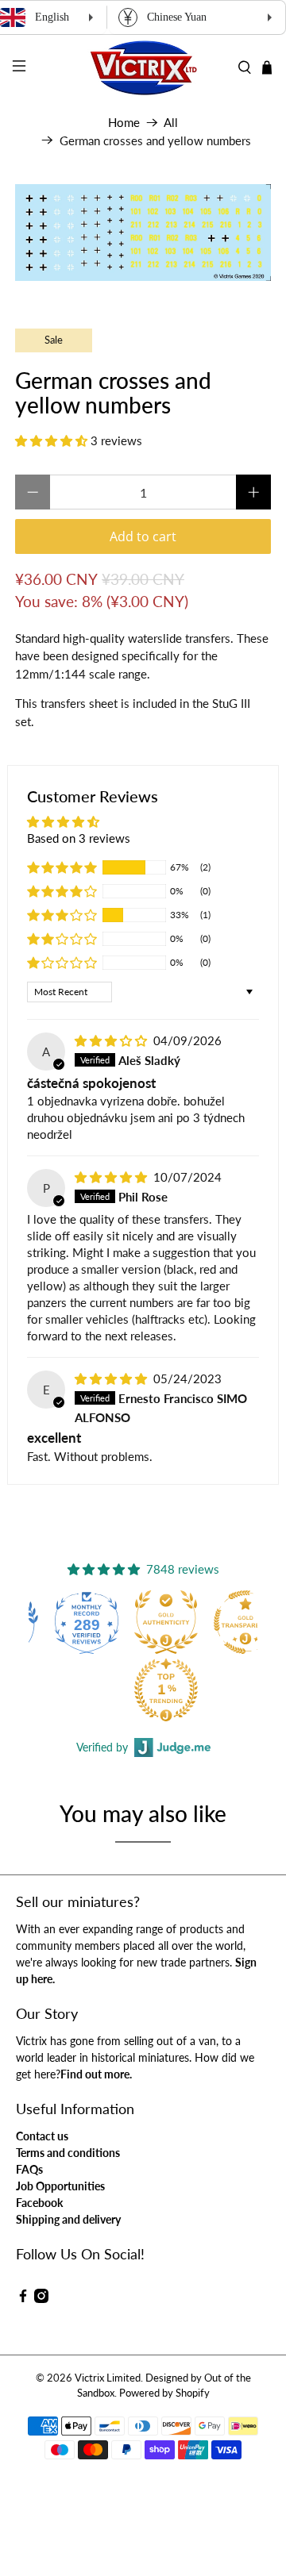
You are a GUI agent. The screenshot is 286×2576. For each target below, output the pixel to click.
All (171, 123)
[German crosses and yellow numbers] (143, 233)
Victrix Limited (108, 2378)
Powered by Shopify (164, 2393)
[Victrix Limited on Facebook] (23, 2299)
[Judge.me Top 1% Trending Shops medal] (105, 1690)
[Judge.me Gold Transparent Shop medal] (184, 1622)
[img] (111, 1040)
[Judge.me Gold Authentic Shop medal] (105, 1622)
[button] (51, 440)
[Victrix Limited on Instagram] (41, 2299)
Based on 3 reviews (79, 838)
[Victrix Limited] (143, 68)
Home (124, 123)
